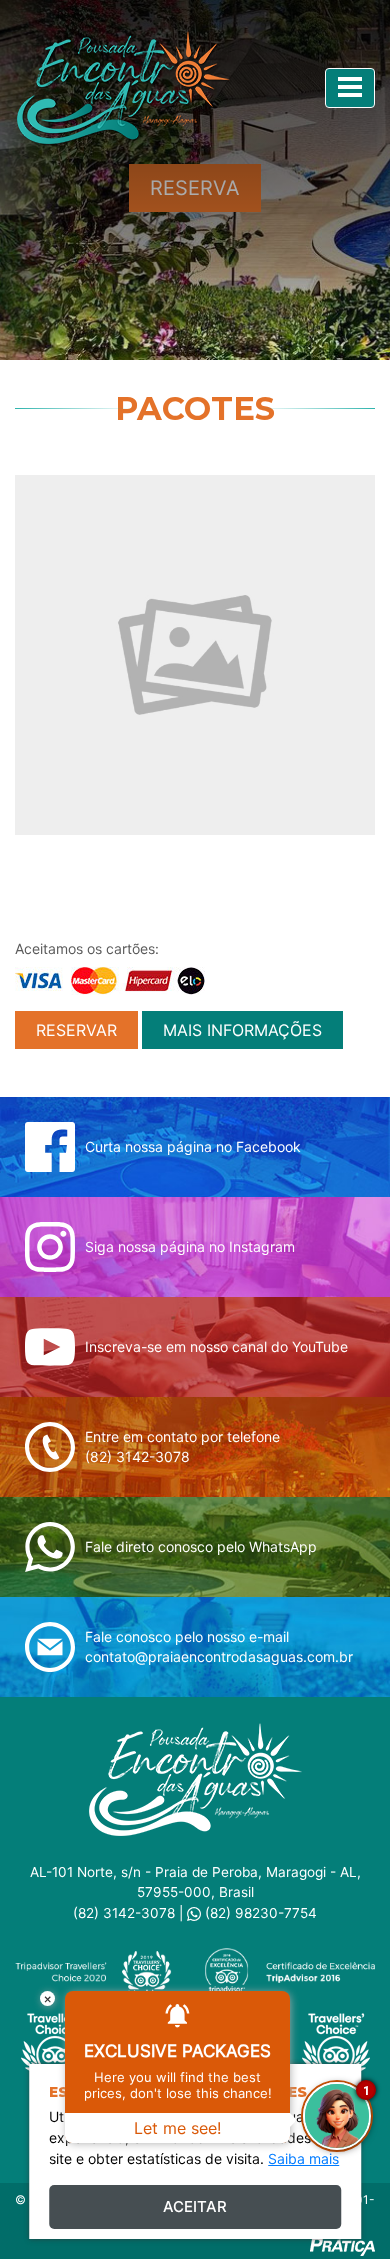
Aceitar (195, 2206)
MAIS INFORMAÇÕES (242, 1030)
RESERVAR (76, 1030)
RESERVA (195, 188)
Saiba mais (303, 2158)
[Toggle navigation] (350, 87)
